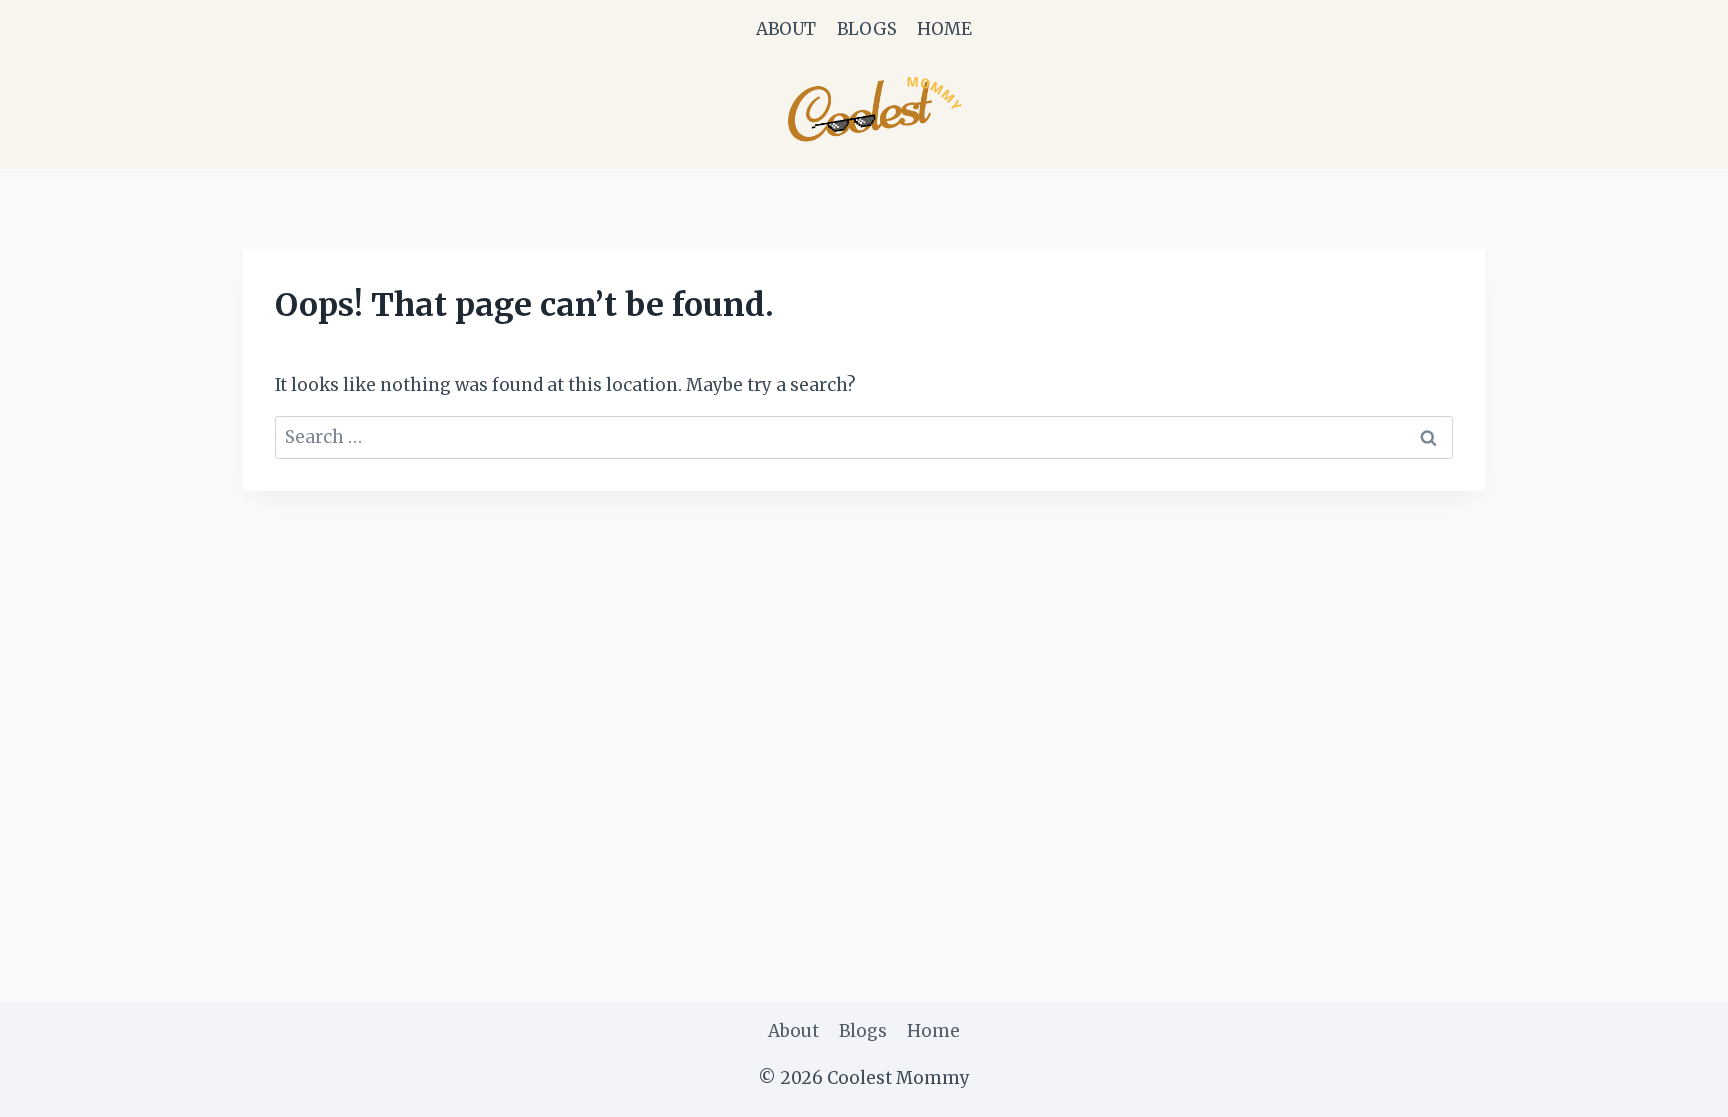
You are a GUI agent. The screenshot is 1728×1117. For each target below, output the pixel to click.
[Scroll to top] (1677, 1086)
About (786, 29)
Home (944, 29)
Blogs (867, 29)
